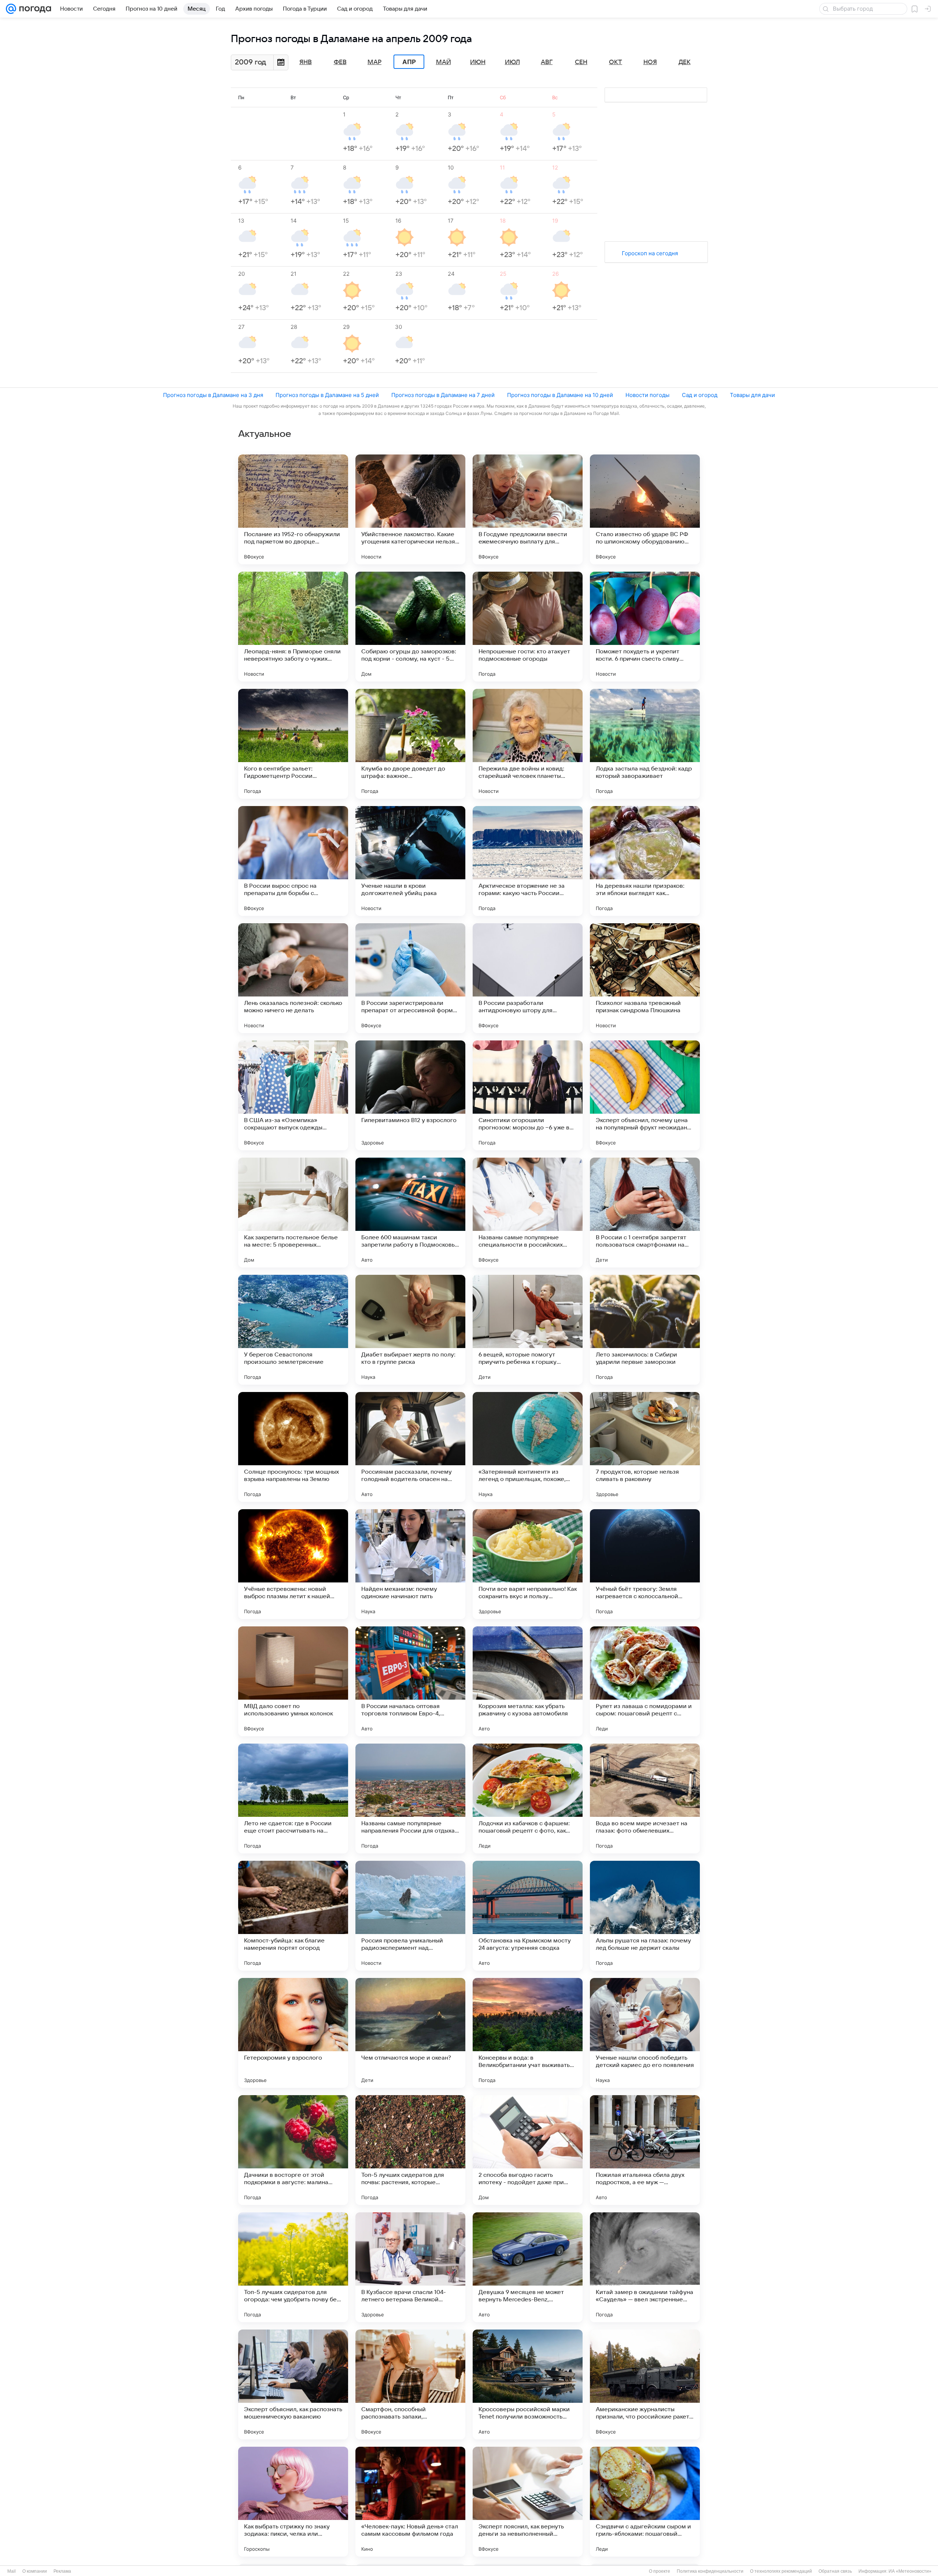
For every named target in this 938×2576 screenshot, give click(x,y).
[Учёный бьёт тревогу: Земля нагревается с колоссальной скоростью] (645, 1564)
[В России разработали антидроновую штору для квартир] (528, 978)
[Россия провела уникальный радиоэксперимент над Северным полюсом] (410, 1916)
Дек (685, 62)
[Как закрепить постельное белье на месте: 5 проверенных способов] (293, 1213)
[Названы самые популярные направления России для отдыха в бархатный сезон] (410, 1799)
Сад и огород (700, 395)
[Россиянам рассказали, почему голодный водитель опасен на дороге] (410, 1447)
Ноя (650, 62)
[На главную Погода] (34, 9)
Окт (616, 62)
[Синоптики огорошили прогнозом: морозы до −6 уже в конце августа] (528, 1095)
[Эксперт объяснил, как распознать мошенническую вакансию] (293, 2384)
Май (444, 62)
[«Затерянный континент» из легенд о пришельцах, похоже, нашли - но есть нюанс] (528, 1447)
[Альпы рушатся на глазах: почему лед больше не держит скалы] (645, 1916)
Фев (340, 62)
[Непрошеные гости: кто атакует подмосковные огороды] (528, 627)
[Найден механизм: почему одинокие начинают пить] (410, 1564)
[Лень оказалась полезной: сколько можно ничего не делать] (293, 978)
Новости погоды (647, 395)
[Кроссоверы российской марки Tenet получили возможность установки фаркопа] (528, 2384)
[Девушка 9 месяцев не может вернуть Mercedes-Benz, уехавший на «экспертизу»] (528, 2267)
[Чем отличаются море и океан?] (410, 2033)
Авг (547, 62)
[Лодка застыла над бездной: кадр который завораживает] (645, 744)
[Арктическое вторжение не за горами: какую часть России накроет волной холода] (528, 861)
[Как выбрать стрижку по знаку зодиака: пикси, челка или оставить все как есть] (293, 2502)
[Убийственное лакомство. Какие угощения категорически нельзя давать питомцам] (410, 509)
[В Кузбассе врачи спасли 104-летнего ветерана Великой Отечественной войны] (410, 2267)
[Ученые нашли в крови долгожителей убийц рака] (410, 861)
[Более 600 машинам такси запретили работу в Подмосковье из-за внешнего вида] (410, 1213)
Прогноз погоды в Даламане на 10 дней (560, 395)
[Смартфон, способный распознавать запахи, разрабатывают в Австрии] (410, 2384)
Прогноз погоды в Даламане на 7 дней (443, 395)
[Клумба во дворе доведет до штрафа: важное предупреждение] (410, 744)
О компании (35, 2571)
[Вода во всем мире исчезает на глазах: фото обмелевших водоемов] (645, 1799)
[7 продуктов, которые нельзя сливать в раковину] (645, 1447)
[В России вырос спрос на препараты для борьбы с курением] (293, 861)
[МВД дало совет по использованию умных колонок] (293, 1681)
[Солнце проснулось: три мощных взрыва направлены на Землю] (293, 1447)
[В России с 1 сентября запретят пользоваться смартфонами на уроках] (645, 1213)
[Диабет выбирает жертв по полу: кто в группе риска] (410, 1330)
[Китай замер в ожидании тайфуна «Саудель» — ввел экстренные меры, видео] (645, 2267)
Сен (581, 62)
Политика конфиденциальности (710, 2571)
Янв (306, 62)
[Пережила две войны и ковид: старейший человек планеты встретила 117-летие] (528, 744)
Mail (12, 2571)
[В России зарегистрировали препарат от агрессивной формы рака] (410, 978)
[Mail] (11, 9)
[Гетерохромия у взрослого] (293, 2033)
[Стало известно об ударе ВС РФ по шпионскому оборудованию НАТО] (645, 509)
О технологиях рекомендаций (781, 2571)
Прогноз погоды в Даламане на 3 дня (213, 395)
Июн (478, 62)
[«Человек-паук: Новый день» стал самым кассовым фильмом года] (410, 2502)
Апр (409, 62)
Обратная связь (835, 2571)
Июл (512, 62)
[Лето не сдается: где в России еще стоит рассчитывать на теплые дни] (293, 1799)
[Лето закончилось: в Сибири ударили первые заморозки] (645, 1330)
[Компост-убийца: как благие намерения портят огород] (293, 1916)
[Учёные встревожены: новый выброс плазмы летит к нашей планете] (293, 1564)
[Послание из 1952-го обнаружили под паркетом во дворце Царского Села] (293, 509)
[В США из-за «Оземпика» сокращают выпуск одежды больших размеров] (293, 1095)
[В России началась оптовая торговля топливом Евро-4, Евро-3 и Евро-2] (410, 1681)
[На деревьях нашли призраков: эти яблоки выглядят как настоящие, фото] (645, 861)
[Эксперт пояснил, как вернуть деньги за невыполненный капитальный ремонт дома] (528, 2502)
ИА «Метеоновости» (910, 2571)
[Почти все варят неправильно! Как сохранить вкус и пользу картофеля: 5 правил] (528, 1564)
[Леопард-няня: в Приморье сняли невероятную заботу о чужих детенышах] (293, 627)
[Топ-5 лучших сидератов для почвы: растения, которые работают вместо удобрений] (410, 2150)
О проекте (660, 2571)
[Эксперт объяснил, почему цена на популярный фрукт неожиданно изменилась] (645, 1095)
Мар (374, 62)
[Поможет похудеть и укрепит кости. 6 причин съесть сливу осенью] (645, 627)
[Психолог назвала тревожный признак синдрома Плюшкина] (645, 978)
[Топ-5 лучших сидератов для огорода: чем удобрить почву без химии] (293, 2267)
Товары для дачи (752, 395)
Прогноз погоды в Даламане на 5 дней (327, 395)
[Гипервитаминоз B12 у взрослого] (410, 1095)
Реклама (62, 2571)
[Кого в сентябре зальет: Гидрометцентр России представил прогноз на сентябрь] (293, 744)
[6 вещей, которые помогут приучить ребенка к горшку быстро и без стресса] (528, 1330)
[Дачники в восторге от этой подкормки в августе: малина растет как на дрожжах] (293, 2150)
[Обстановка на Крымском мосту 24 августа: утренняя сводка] (528, 1916)
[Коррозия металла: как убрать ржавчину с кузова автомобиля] (528, 1681)
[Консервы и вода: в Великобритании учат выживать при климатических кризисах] (528, 2033)
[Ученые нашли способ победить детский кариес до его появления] (645, 2033)
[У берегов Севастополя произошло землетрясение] (293, 1330)
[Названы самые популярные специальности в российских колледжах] (528, 1213)
